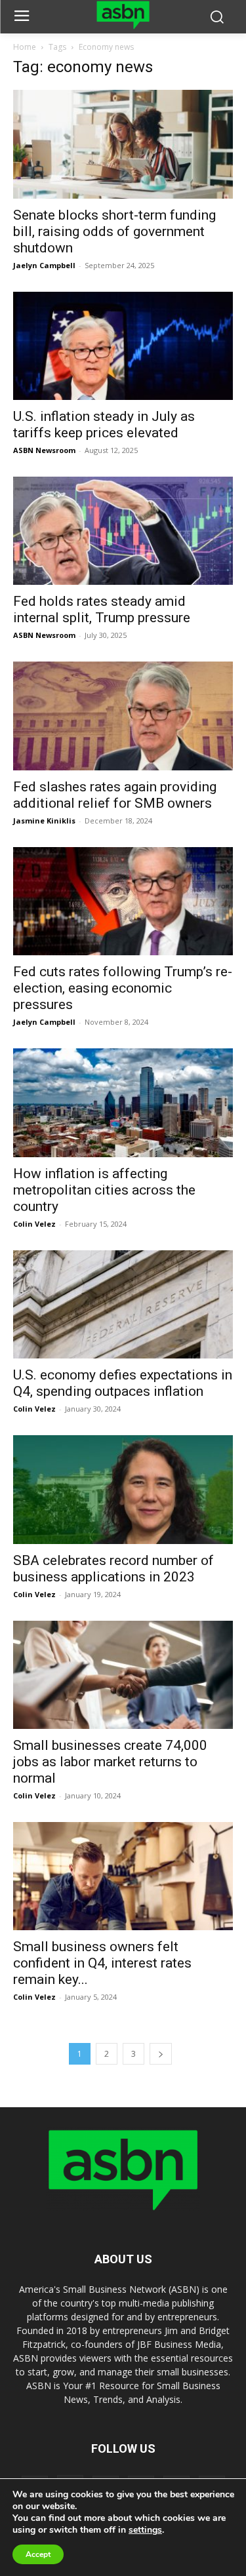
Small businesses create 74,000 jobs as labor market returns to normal (110, 1762)
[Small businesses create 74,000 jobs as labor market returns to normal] (123, 1675)
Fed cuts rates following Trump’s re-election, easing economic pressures (123, 988)
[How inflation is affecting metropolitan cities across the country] (123, 1102)
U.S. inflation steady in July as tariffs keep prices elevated (104, 425)
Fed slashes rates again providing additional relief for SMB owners (115, 795)
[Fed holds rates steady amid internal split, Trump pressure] (123, 531)
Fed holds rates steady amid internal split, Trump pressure (102, 609)
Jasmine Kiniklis (44, 821)
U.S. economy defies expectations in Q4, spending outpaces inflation (123, 1383)
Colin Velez (34, 1224)
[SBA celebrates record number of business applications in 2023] (123, 1489)
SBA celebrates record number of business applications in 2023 (113, 1569)
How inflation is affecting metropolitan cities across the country (104, 1190)
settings (145, 2530)
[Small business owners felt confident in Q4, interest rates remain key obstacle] (123, 1876)
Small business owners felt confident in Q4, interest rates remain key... (102, 1963)
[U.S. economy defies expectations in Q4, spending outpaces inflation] (123, 1304)
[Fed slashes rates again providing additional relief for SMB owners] (123, 716)
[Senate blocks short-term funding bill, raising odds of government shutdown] (123, 144)
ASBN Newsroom (44, 450)
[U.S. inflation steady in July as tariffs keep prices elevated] (123, 346)
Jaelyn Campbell (44, 265)
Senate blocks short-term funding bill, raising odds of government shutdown (114, 231)
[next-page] (161, 2054)
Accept (38, 2554)
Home (25, 47)
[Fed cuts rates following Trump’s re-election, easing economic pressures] (123, 901)
